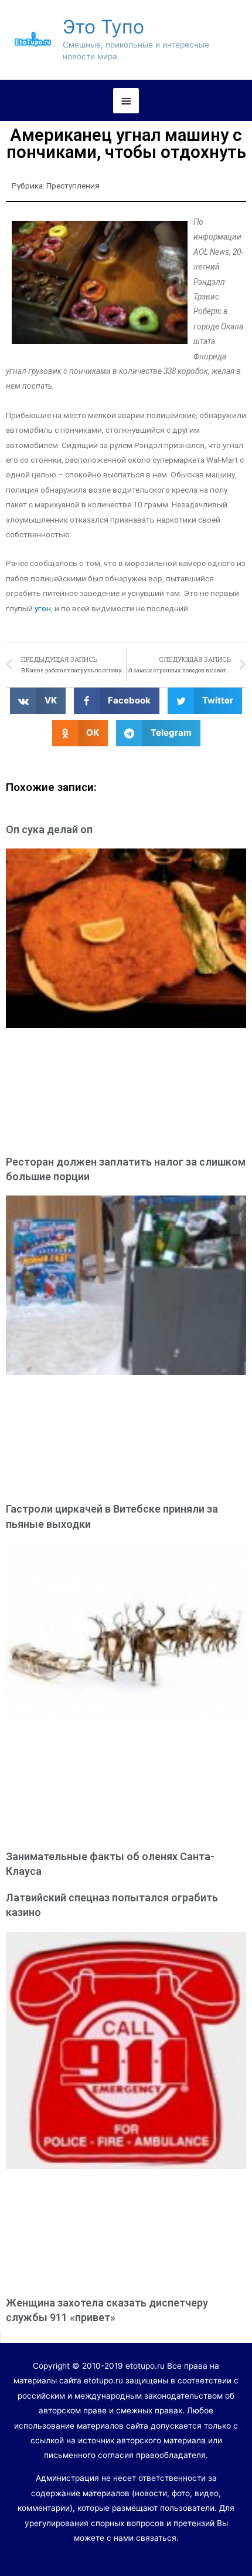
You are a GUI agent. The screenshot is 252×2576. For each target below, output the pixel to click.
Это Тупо (103, 27)
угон (43, 608)
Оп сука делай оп (49, 829)
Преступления (73, 186)
